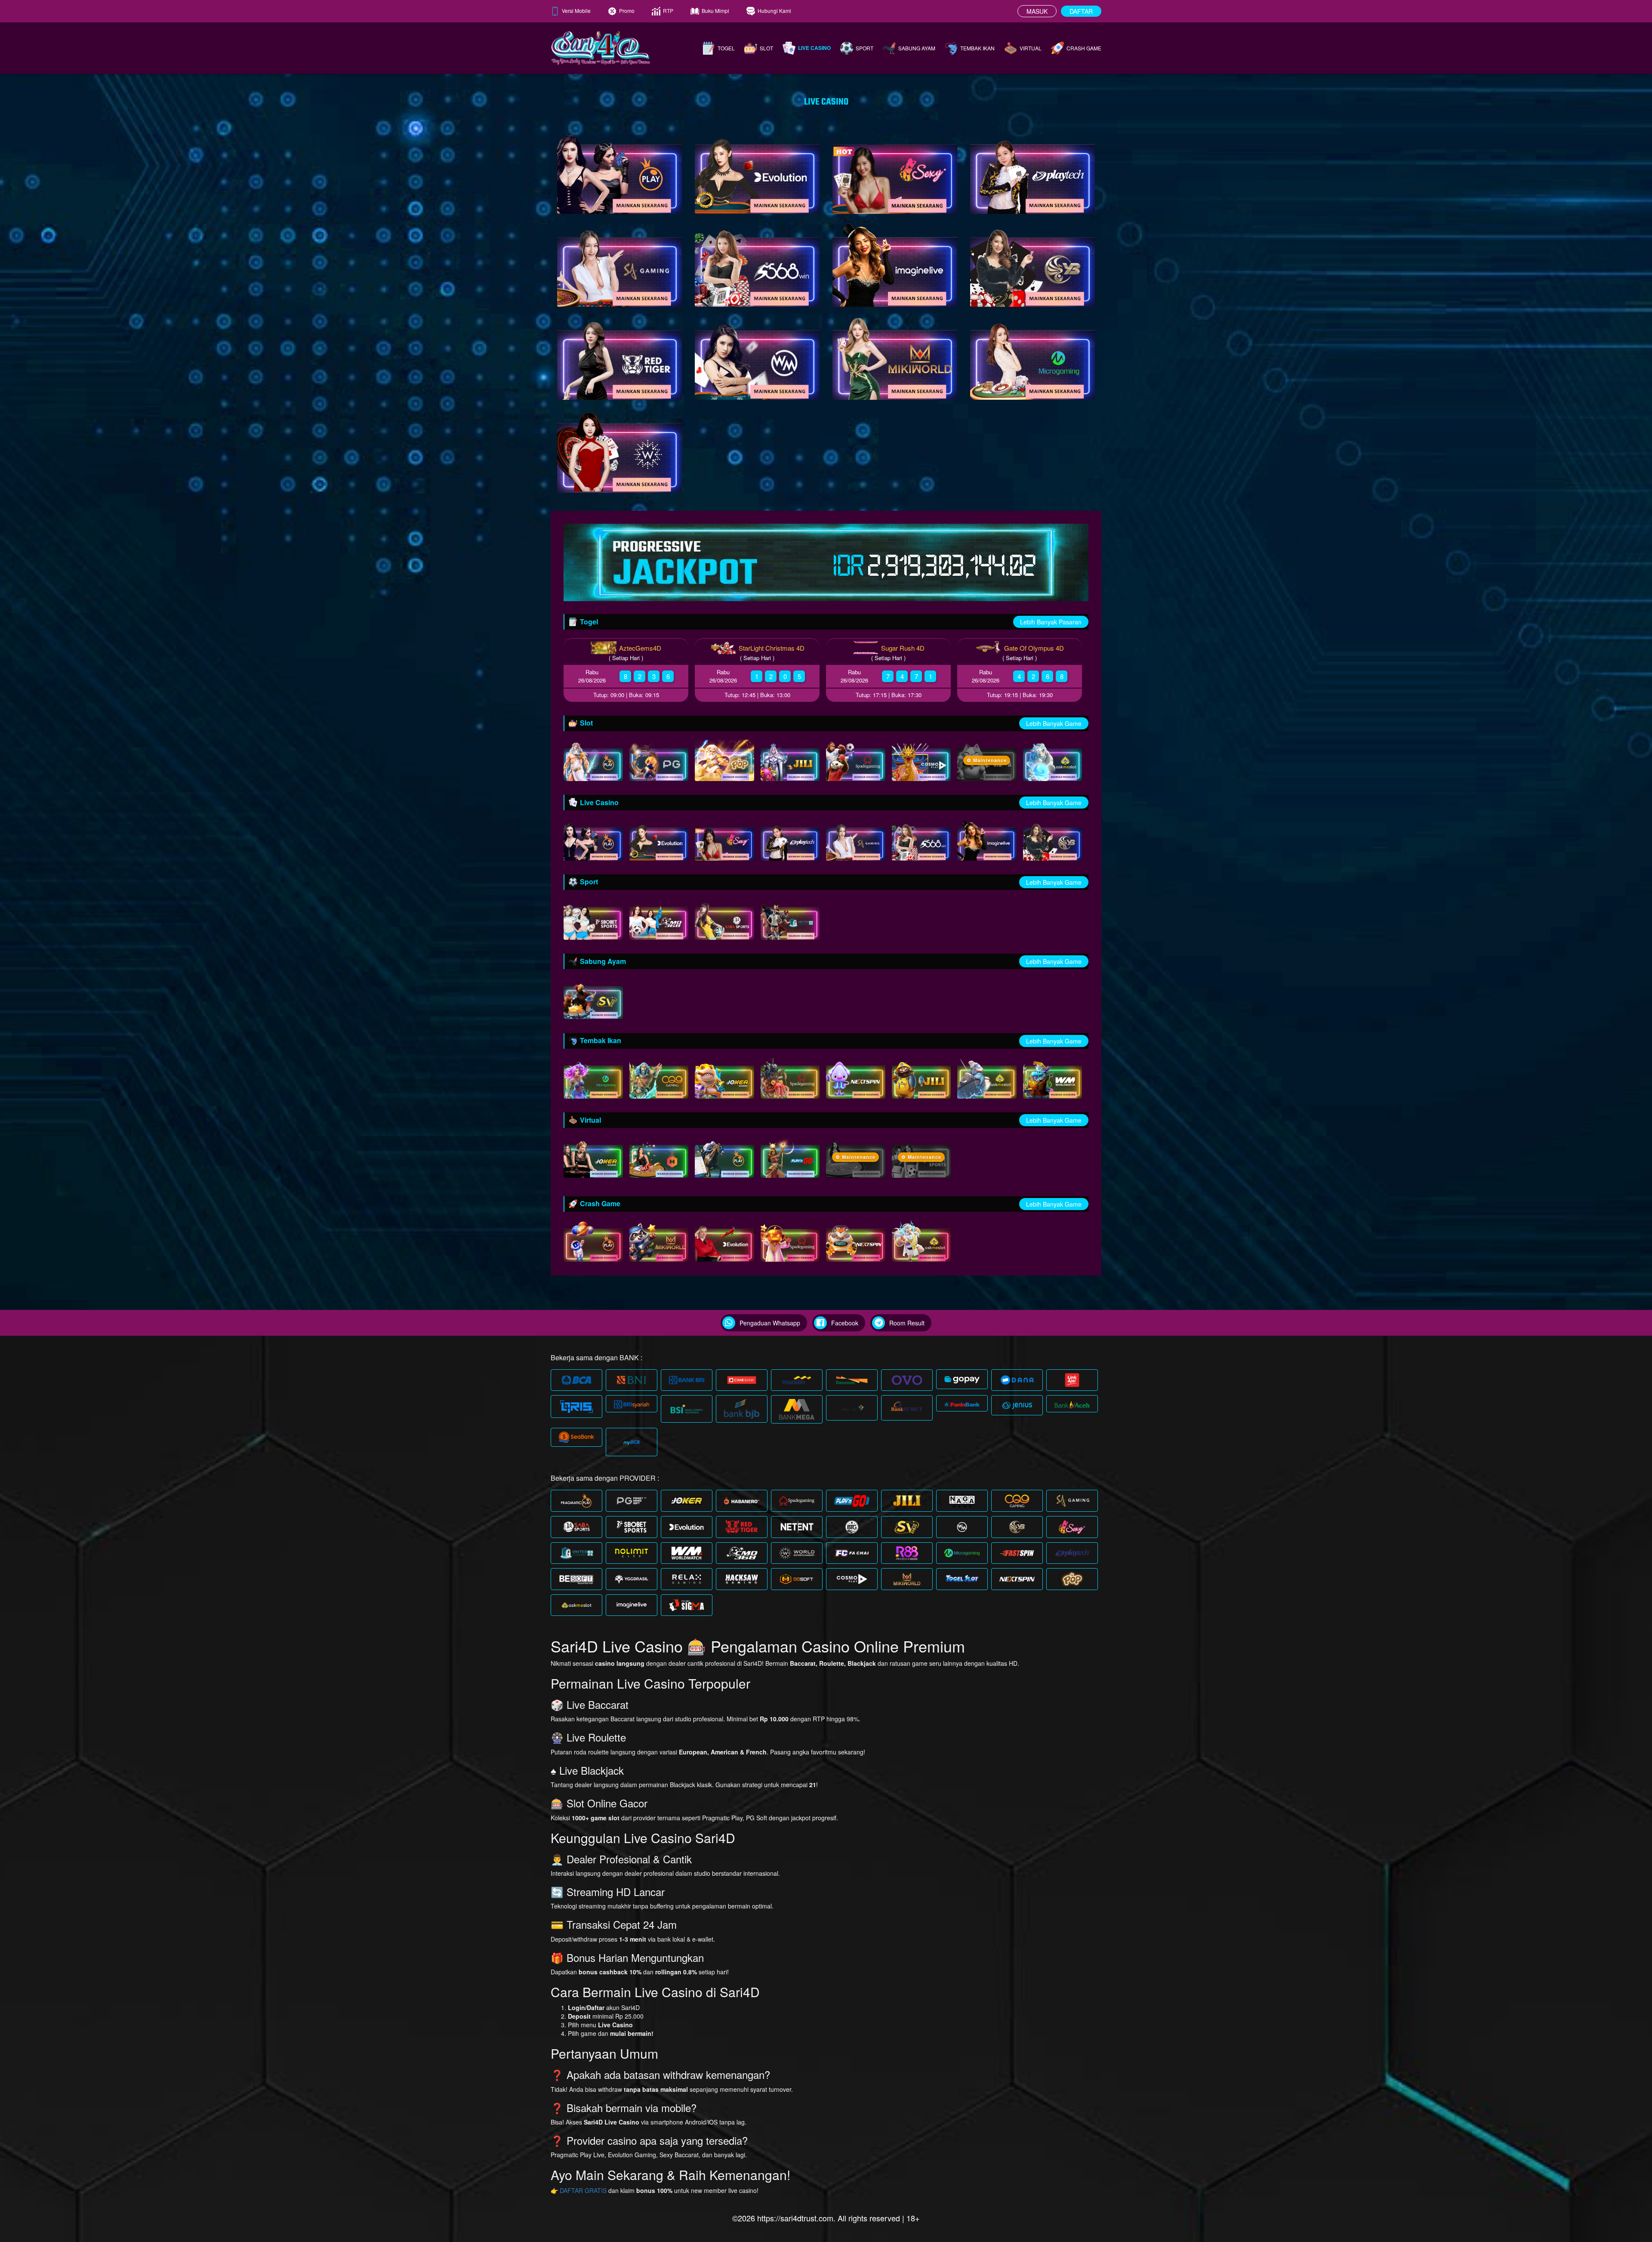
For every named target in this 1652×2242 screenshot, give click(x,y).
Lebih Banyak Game (1054, 723)
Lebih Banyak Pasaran (1051, 622)
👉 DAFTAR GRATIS (579, 2190)
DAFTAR (1081, 11)
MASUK (1037, 11)
